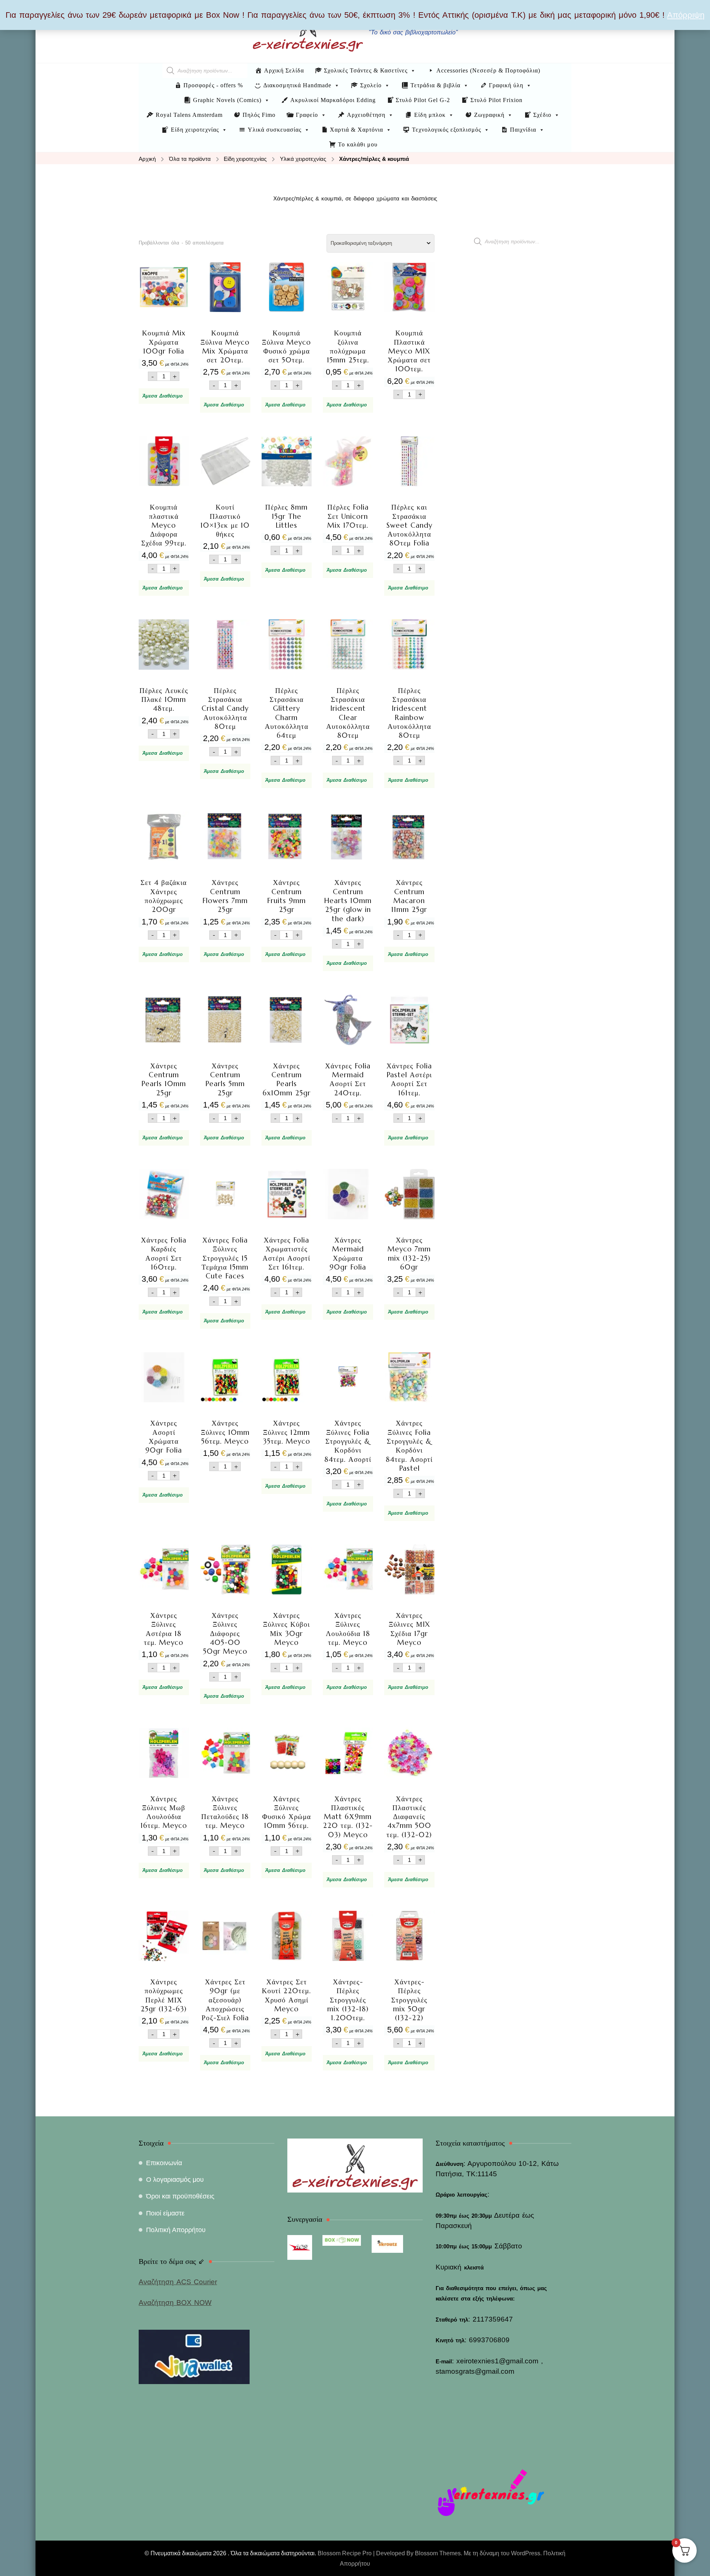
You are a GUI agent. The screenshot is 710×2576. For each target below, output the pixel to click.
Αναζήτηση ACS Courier (178, 2282)
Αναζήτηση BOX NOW (175, 2303)
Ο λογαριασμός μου (175, 2180)
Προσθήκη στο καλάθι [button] (164, 326)
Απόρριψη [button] (686, 15)
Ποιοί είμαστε (165, 2213)
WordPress (526, 2553)
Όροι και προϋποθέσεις (180, 2196)
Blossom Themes (438, 2553)
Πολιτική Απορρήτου (176, 2230)
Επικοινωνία (164, 2163)
